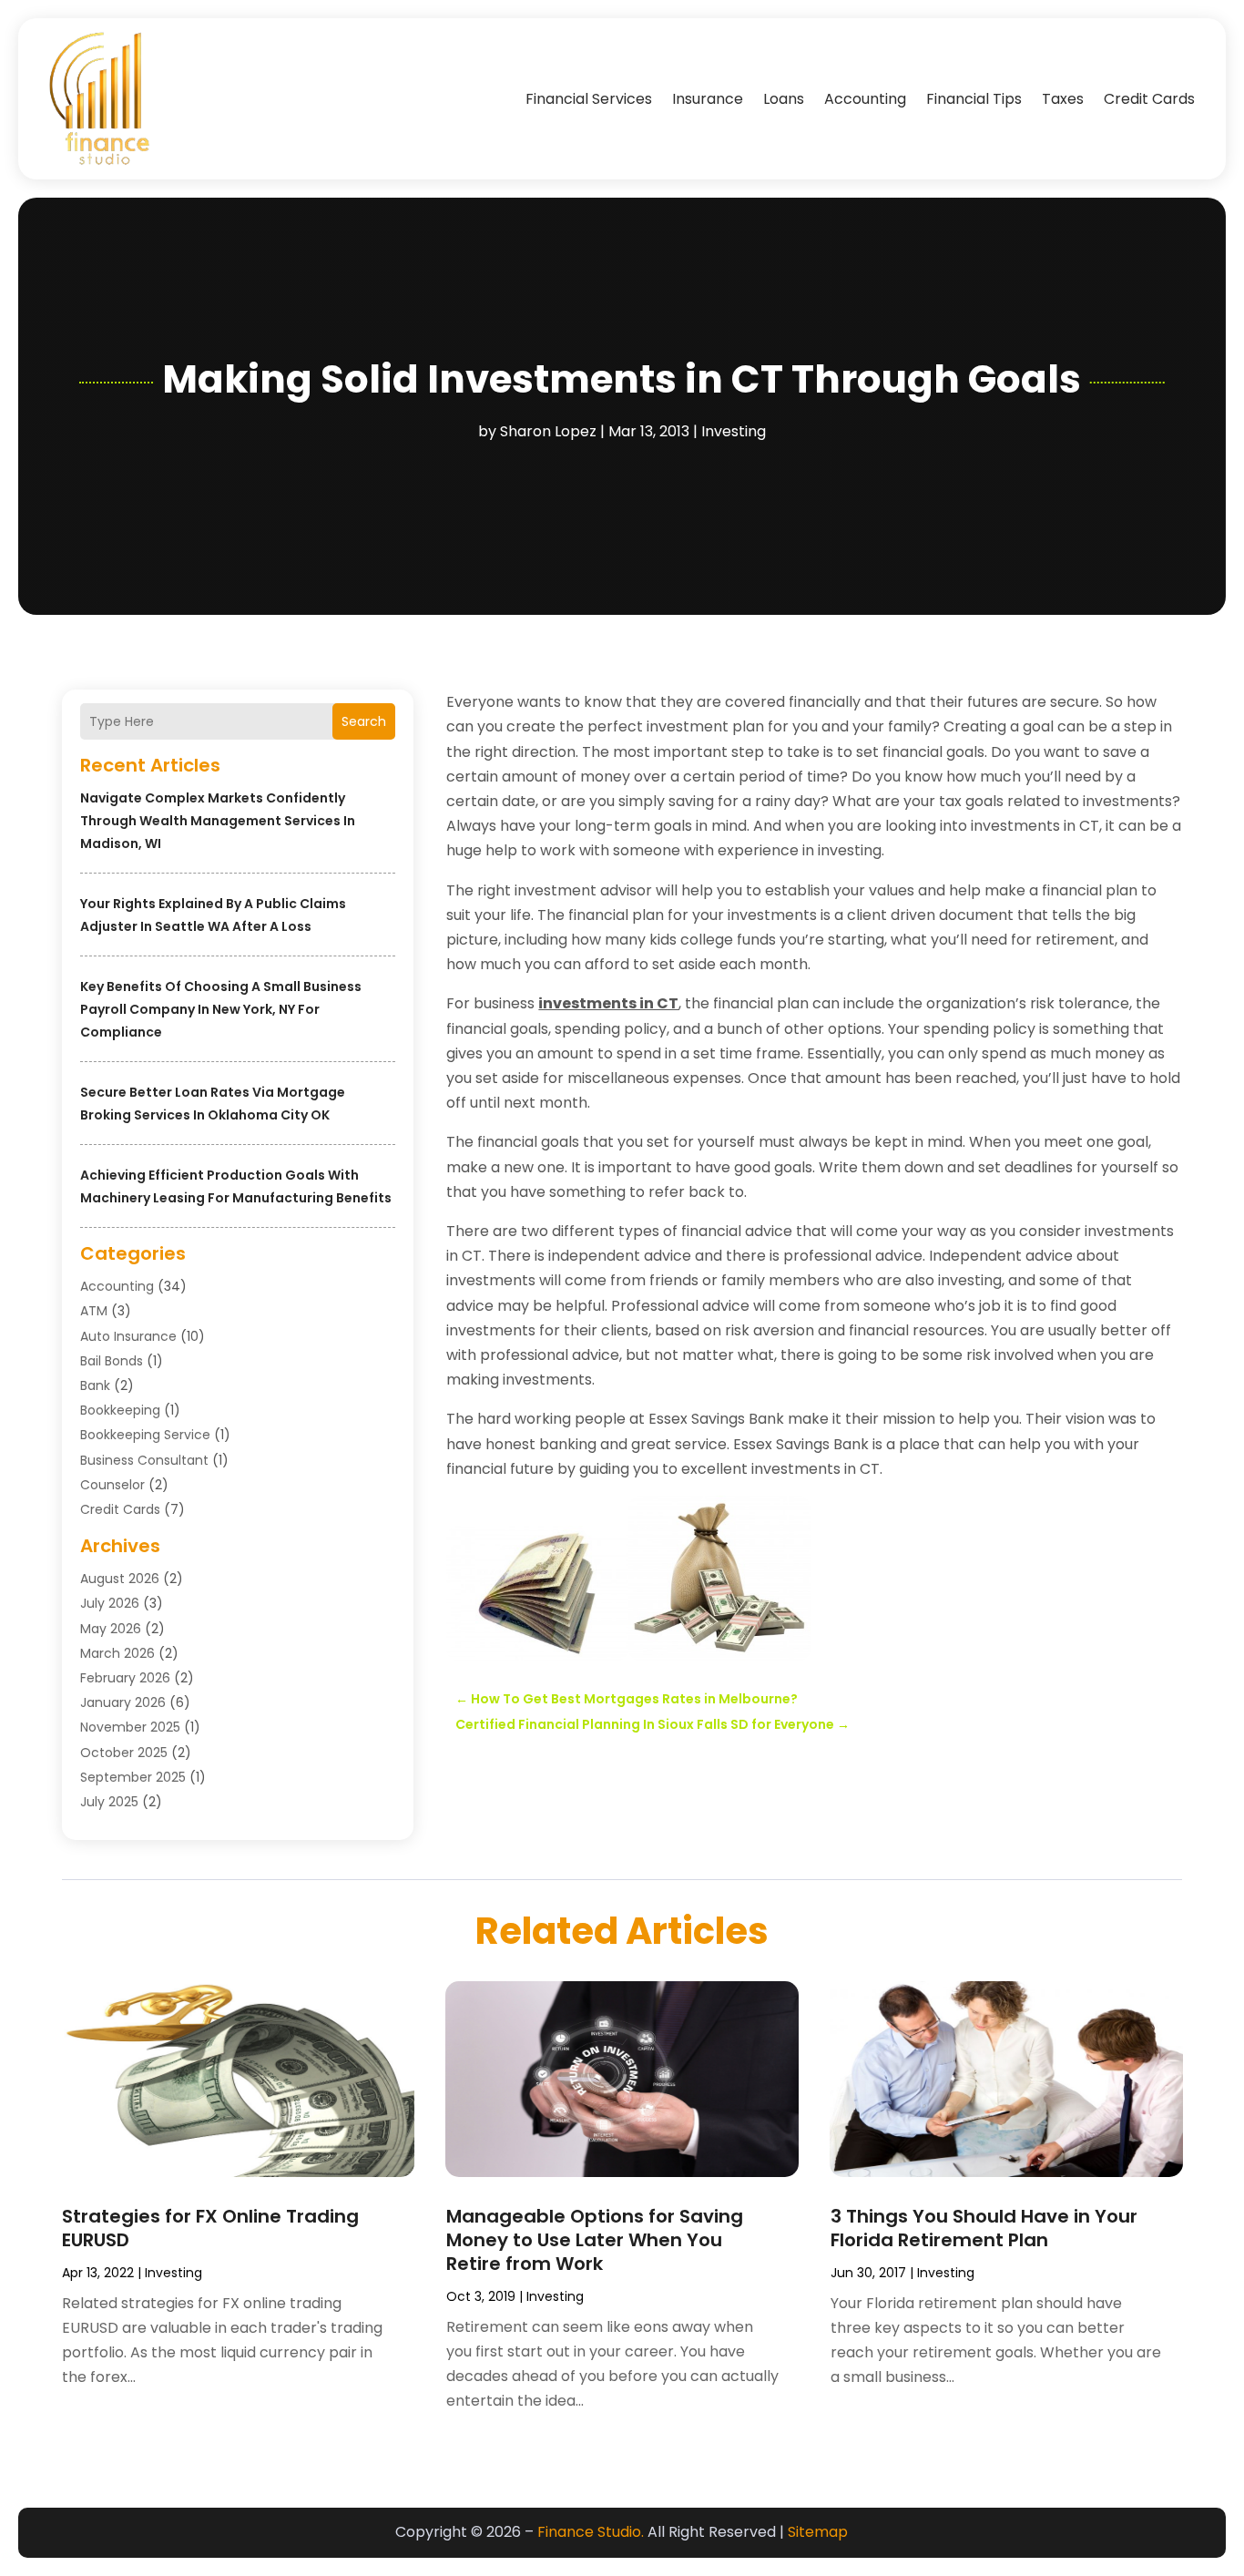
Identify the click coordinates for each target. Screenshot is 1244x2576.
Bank (95, 1385)
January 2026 (123, 1702)
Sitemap (818, 2532)
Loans (784, 99)
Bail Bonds (112, 1361)
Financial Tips (974, 99)
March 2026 (117, 1653)
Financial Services (589, 99)
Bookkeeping (120, 1410)
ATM (94, 1311)
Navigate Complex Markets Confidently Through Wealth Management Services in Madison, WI (218, 821)
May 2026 (111, 1629)
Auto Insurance (128, 1336)
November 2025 (130, 1727)
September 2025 (133, 1777)
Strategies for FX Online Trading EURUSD (210, 2228)
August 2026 (120, 1579)
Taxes (1063, 99)
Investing (734, 431)
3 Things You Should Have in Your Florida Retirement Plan (984, 2228)
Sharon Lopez (548, 431)
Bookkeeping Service (145, 1435)
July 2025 (109, 1802)
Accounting (865, 99)
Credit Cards (1149, 99)
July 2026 (110, 1603)
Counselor (112, 1485)
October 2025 (124, 1753)
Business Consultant (144, 1460)
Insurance (708, 99)
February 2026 (125, 1678)
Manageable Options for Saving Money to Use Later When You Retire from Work (595, 2240)
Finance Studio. (591, 2532)
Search (364, 721)
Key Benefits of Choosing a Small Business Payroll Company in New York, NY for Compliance (221, 1009)
